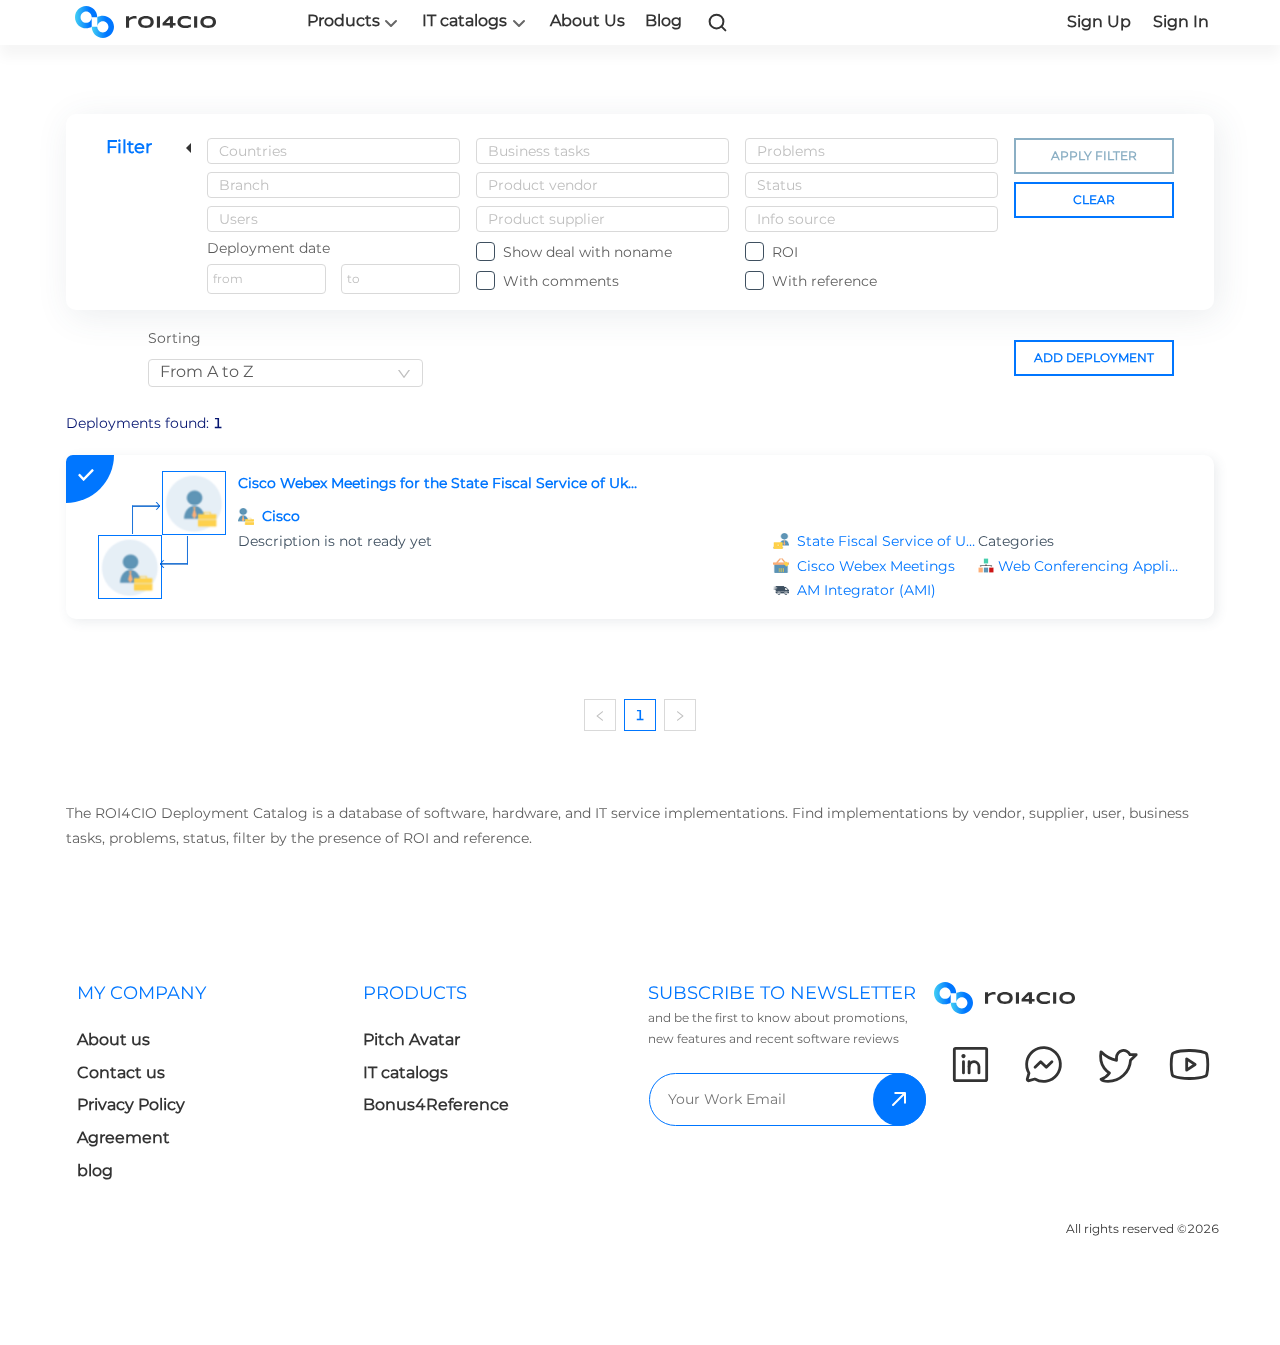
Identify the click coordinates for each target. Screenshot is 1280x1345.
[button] (1090, 566)
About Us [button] (587, 20)
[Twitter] (1116, 1064)
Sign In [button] (1181, 21)
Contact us (121, 1072)
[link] (718, 22)
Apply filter (1094, 155)
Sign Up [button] (1099, 21)
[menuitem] (204, 1087)
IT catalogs (464, 21)
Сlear (1094, 199)
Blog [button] (663, 20)
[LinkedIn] (970, 1064)
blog (95, 1170)
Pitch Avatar (411, 1039)
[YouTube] (1189, 1064)
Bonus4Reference (436, 1104)
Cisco (281, 516)
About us (113, 1039)
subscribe (899, 1099)
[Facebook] (1043, 1064)
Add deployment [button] (1094, 357)
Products (343, 21)
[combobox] (333, 151)
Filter (129, 147)
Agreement (123, 1137)
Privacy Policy (131, 1104)
